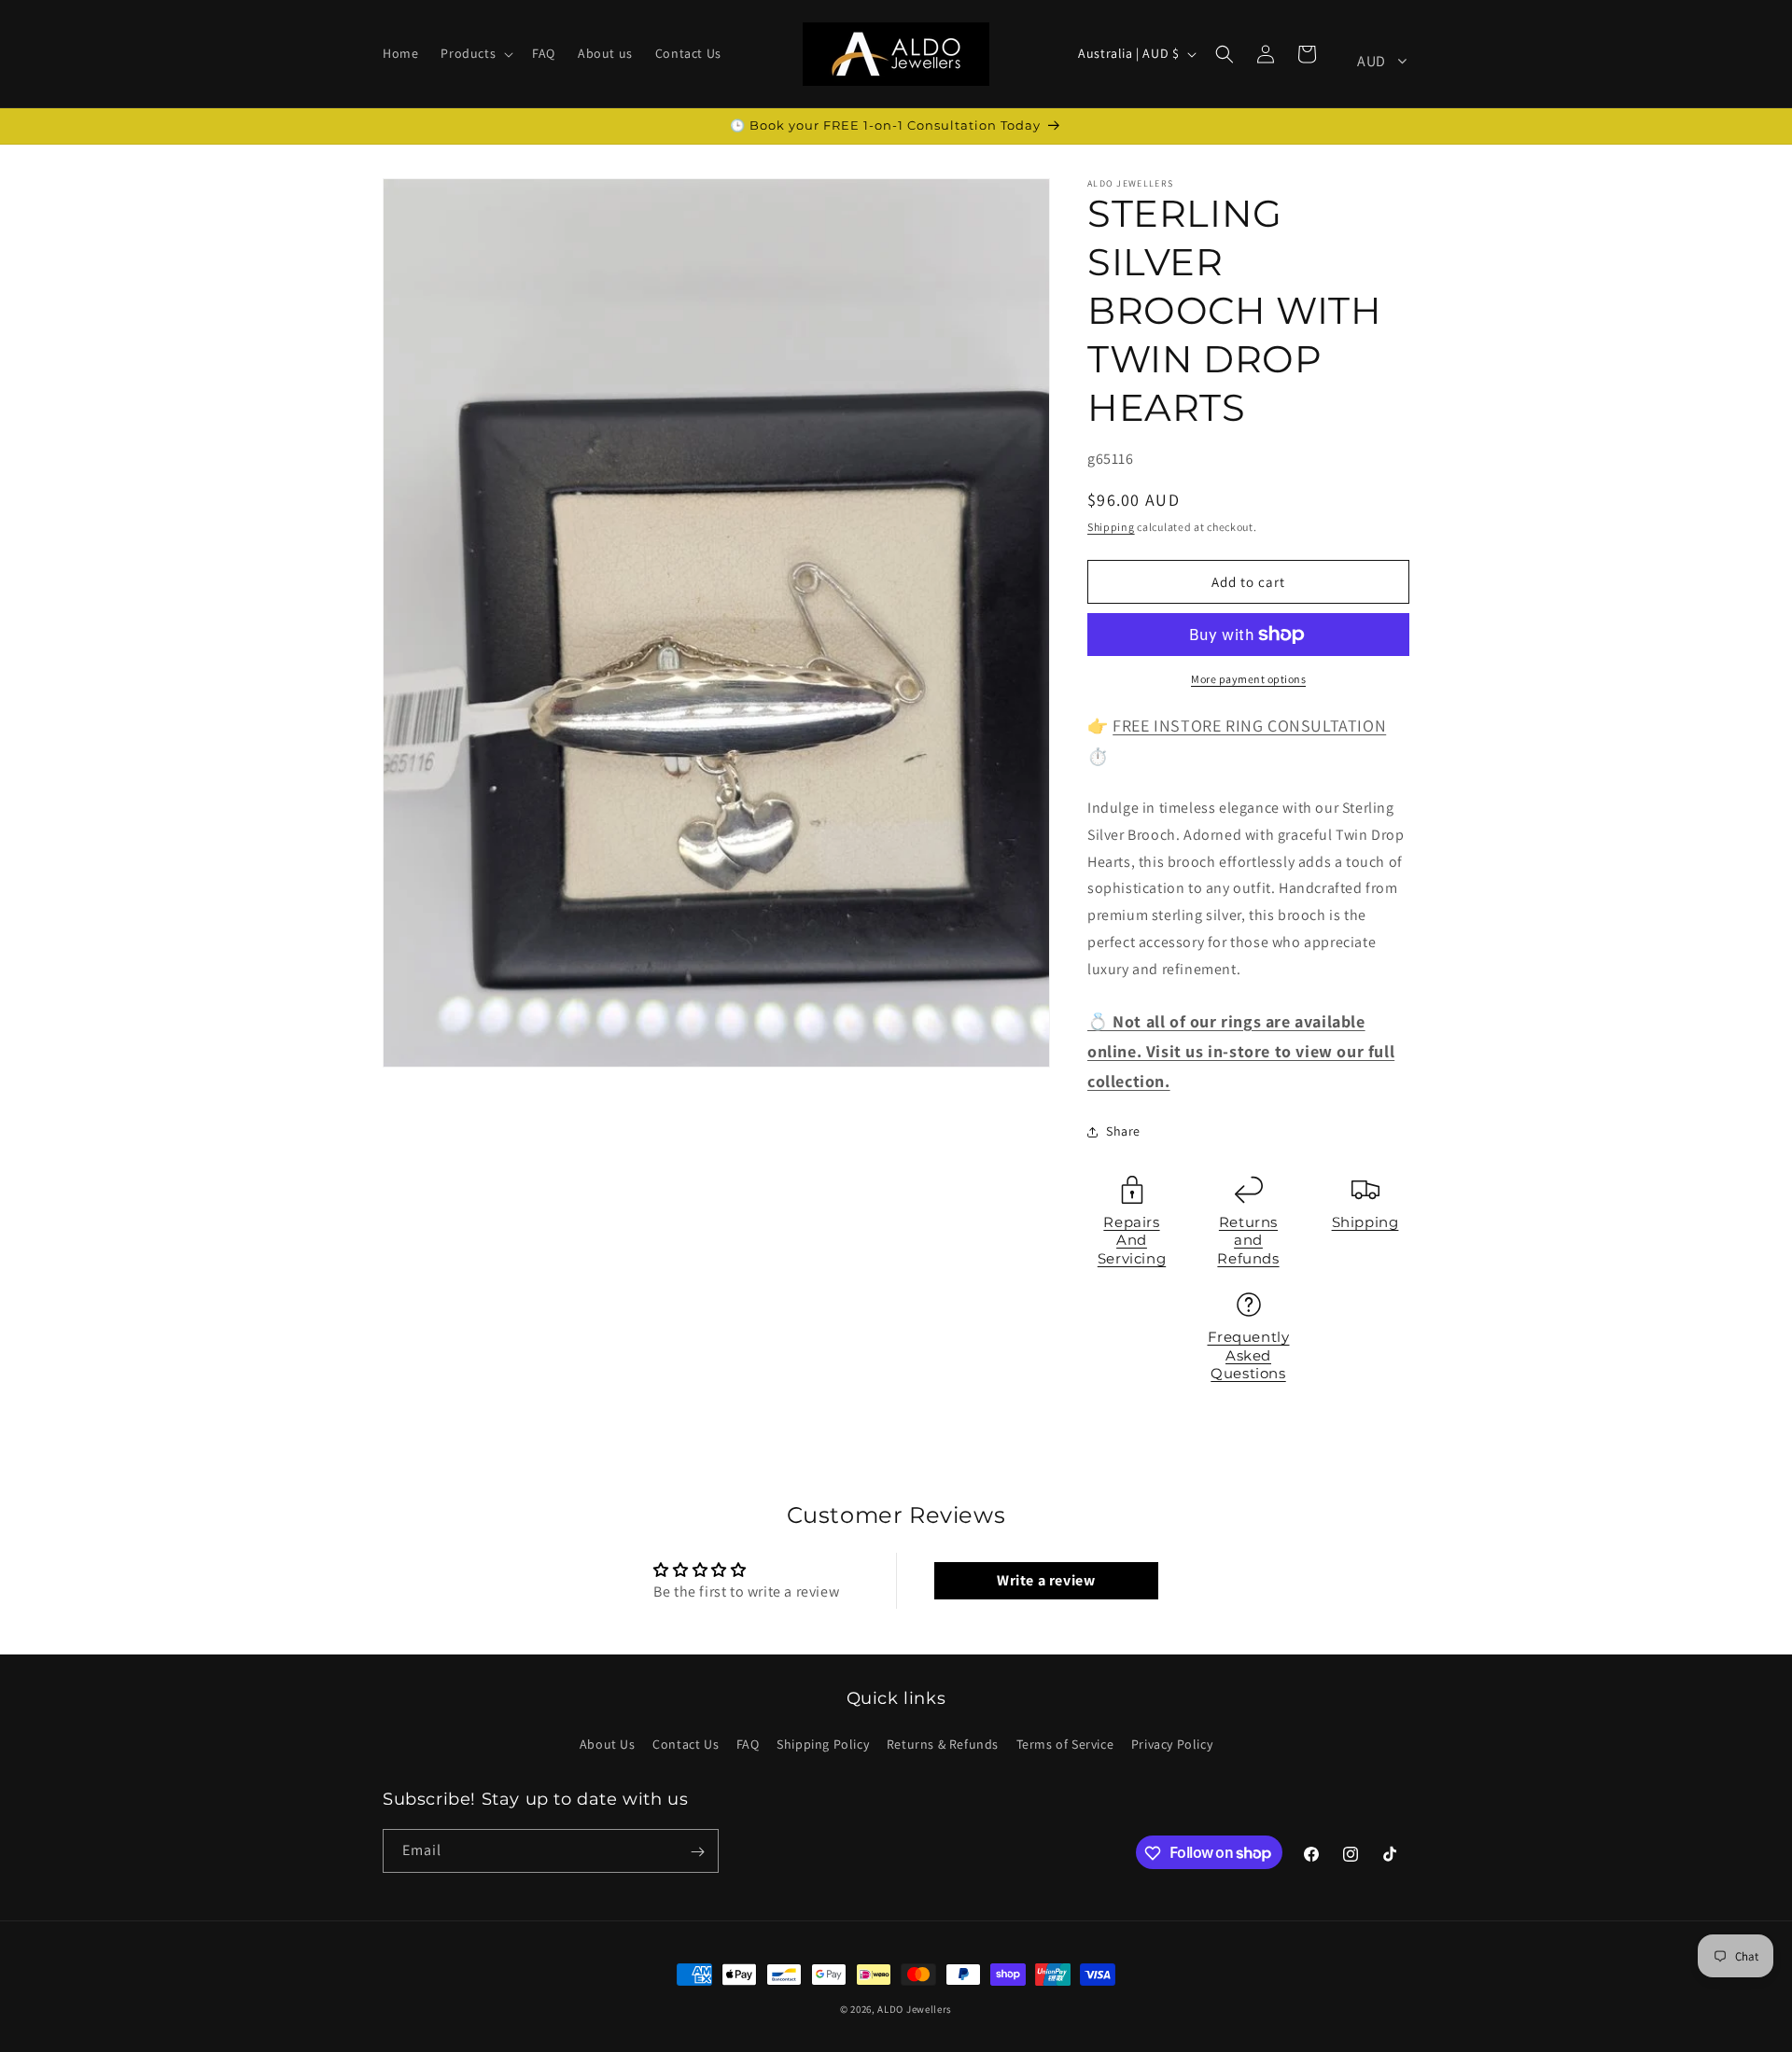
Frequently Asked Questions (1249, 1355)
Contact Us (686, 1744)
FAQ (748, 1744)
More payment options (1248, 679)
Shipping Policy (823, 1744)
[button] (475, 53)
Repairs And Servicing (1132, 1240)
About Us (608, 1744)
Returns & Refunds (943, 1744)
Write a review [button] (1046, 1580)
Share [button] (1123, 1131)
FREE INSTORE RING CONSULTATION (1249, 726)
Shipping (1111, 527)
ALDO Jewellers (915, 2009)
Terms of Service (1065, 1744)
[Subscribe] (697, 1852)
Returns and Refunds (1248, 1240)
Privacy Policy (1172, 1744)
